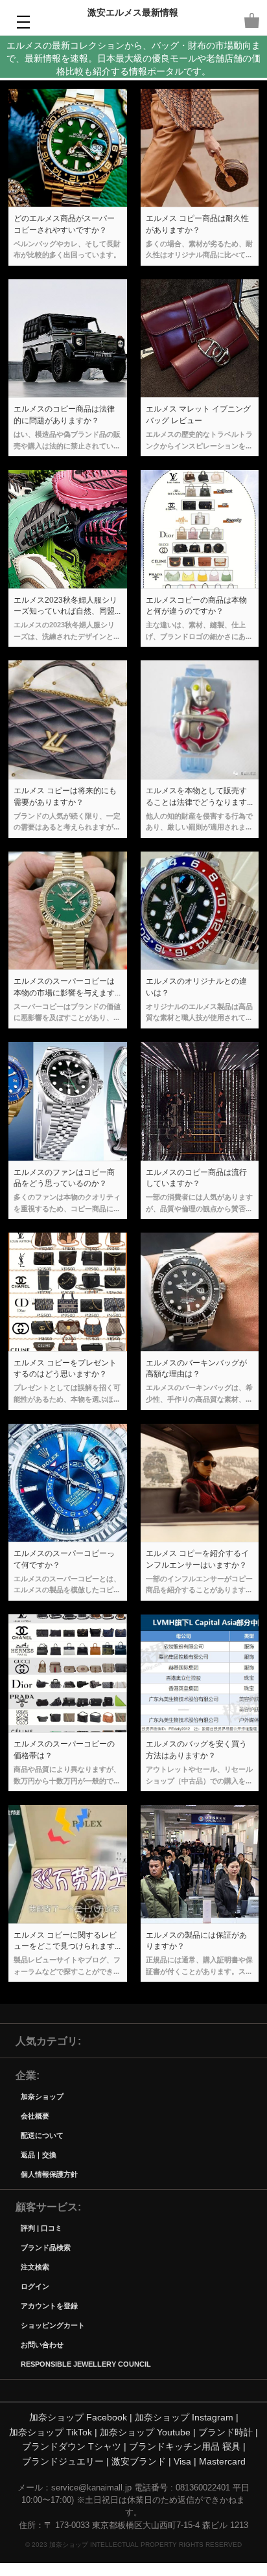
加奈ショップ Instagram (184, 2417)
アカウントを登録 (49, 2305)
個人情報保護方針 (49, 2174)
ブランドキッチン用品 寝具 (185, 2446)
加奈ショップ (42, 2096)
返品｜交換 (39, 2154)
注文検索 (35, 2267)
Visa (182, 2461)
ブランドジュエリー (63, 2461)
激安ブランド (139, 2461)
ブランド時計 (226, 2432)
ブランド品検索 (46, 2247)
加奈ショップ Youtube (145, 2432)
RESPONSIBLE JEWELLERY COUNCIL (86, 2364)
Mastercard (222, 2461)
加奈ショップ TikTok (51, 2432)
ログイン (35, 2286)
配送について (42, 2135)
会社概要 (35, 2116)
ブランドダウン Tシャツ (72, 2446)
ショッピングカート (53, 2325)
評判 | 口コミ (41, 2228)
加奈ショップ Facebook (78, 2417)
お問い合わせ (42, 2344)
